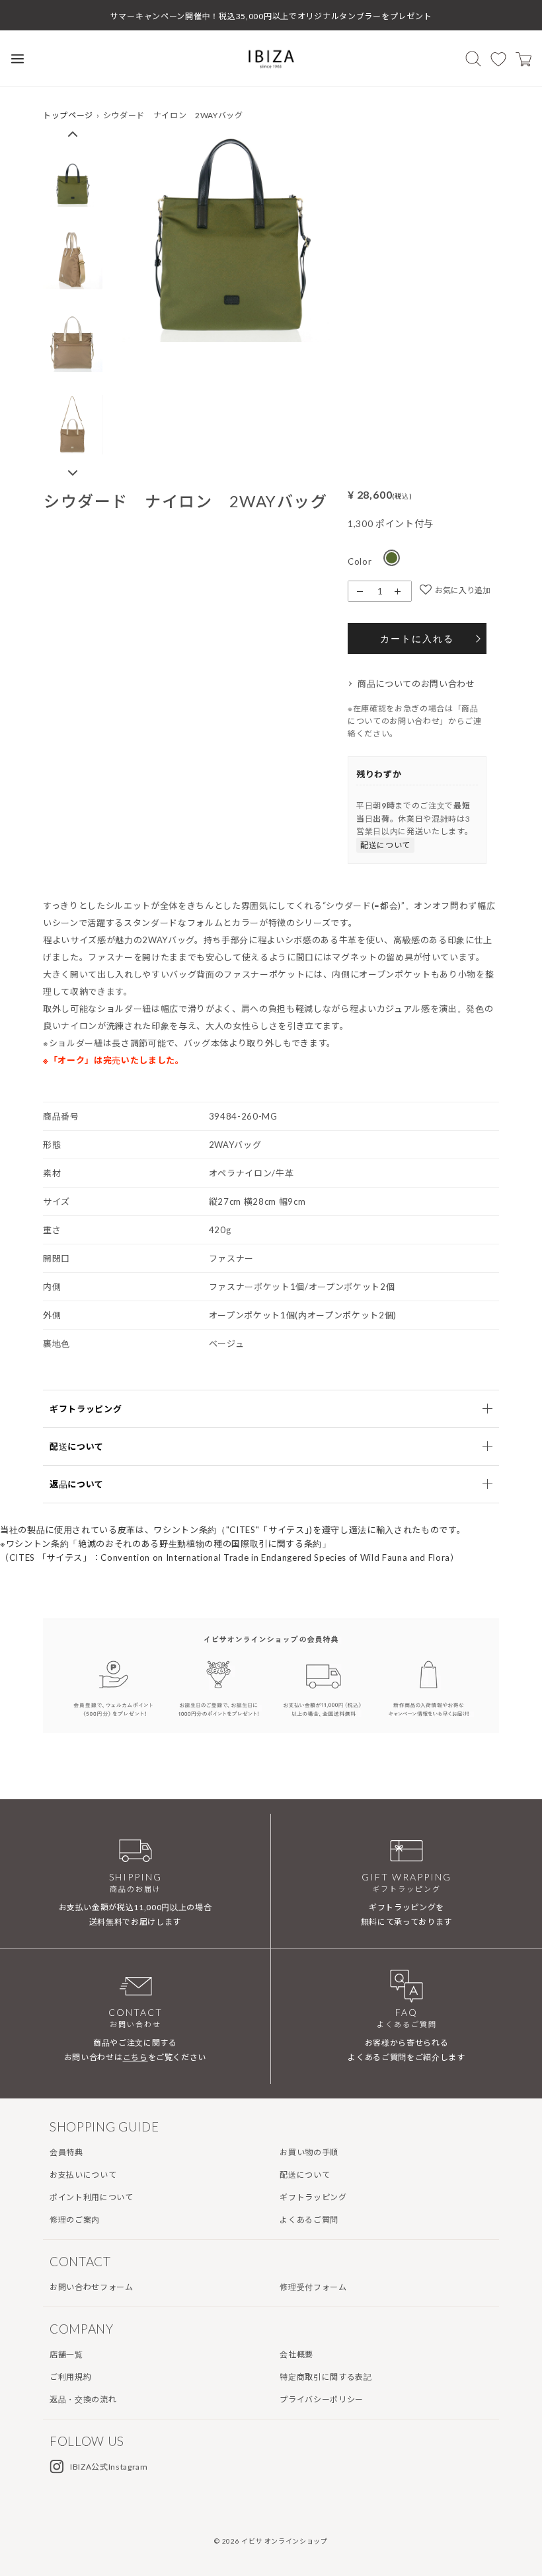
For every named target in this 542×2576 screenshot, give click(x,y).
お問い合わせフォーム (92, 2287)
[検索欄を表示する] (473, 58)
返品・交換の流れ (83, 2399)
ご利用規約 (70, 2377)
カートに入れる (417, 638)
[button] (73, 133)
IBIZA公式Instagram (109, 2467)
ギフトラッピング (313, 2197)
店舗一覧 (66, 2354)
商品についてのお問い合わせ (416, 684)
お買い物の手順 (309, 2152)
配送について (385, 845)
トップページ (68, 115)
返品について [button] (77, 1484)
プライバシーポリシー (322, 2399)
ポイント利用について (92, 2197)
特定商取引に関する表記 (326, 2377)
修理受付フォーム (313, 2287)
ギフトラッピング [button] (86, 1409)
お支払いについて (83, 2175)
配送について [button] (77, 1447)
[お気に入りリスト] (498, 59)
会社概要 (296, 2354)
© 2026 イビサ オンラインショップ (271, 2541)
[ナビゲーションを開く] (18, 58)
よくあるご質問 (309, 2220)
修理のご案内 (75, 2220)
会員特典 (66, 2152)
